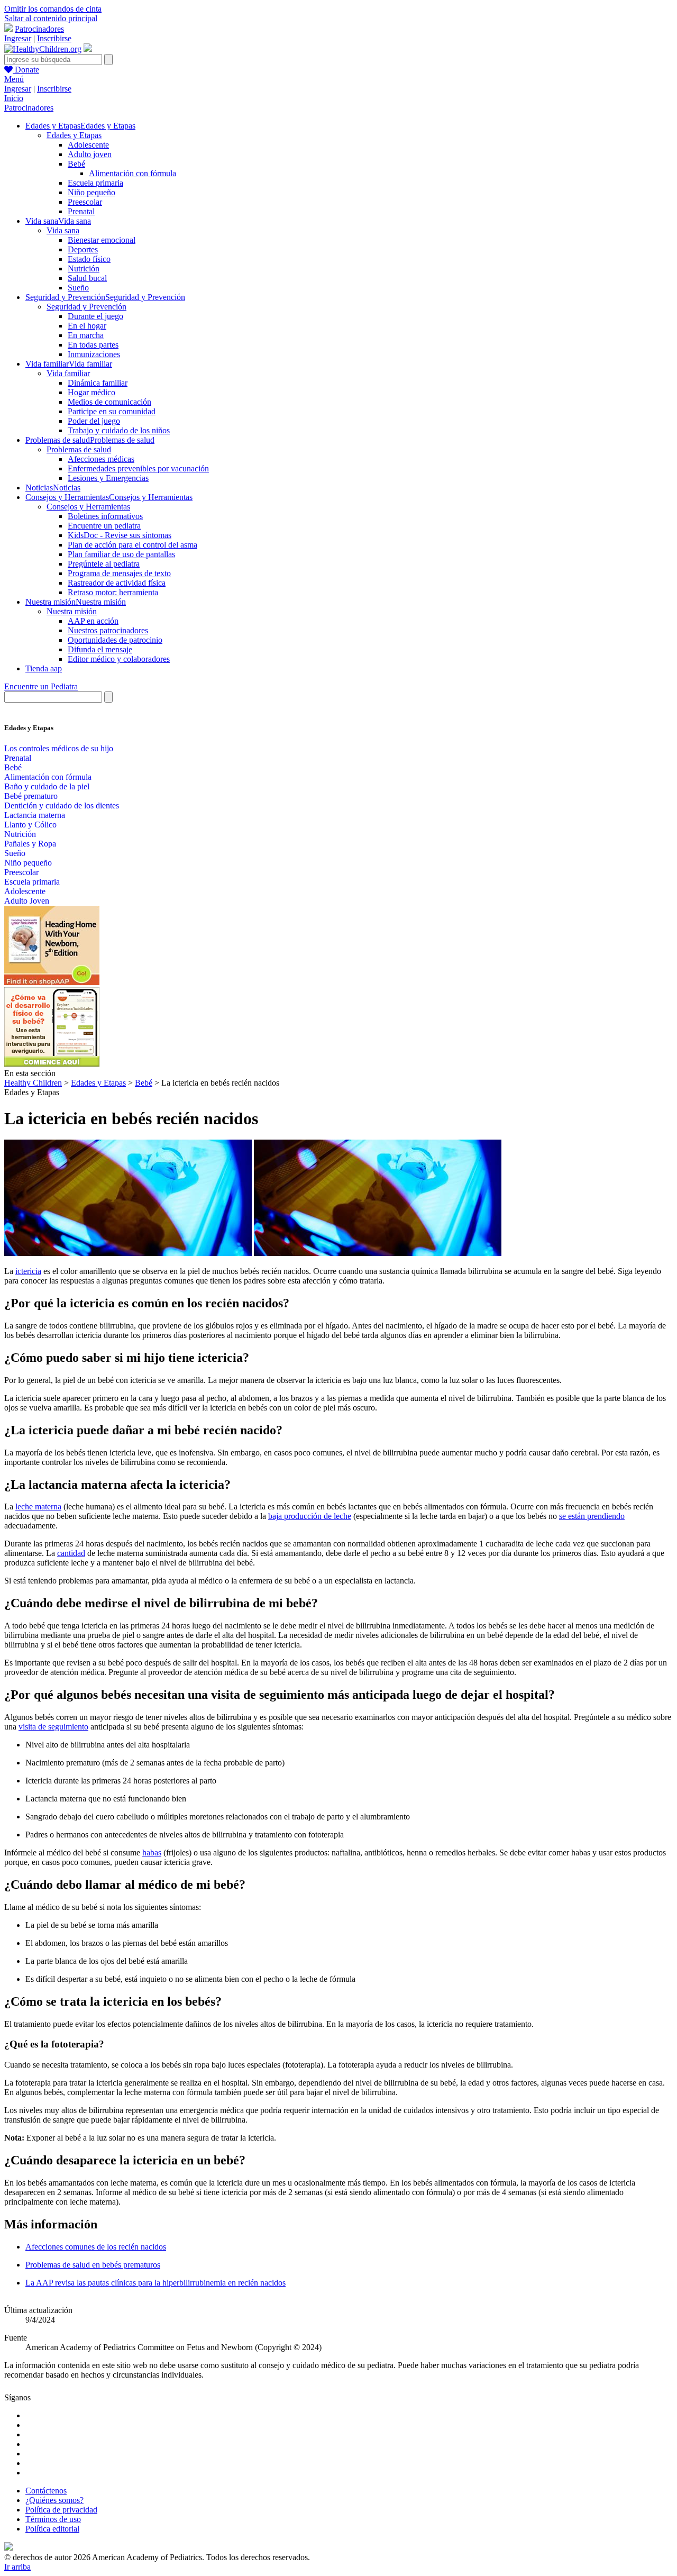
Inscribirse (54, 38)
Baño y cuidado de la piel (47, 786)
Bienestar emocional (102, 240)
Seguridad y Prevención (86, 307)
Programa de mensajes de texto (119, 573)
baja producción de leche (310, 1516)
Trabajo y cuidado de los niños (119, 430)
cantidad (71, 1553)
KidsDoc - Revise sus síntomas (120, 535)
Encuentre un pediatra (104, 526)
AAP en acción (93, 621)
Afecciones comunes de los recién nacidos (96, 2247)
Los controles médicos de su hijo (59, 748)
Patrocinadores (39, 29)
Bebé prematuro (31, 796)
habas (152, 1853)
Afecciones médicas (101, 459)
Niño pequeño (92, 192)
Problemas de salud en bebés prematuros (93, 2265)
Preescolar (85, 202)
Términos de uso (53, 2519)
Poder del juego (94, 421)
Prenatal (81, 211)
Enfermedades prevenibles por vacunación (138, 468)
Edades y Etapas (74, 135)
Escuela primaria (95, 183)
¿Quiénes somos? (54, 2500)
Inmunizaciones (94, 354)
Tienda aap (44, 668)
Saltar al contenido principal (51, 18)
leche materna (38, 1507)
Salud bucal (87, 278)
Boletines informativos (105, 516)
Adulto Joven (27, 901)
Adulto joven (90, 154)
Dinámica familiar (98, 383)
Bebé (76, 164)
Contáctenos (46, 2491)
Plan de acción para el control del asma (132, 545)
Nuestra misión (72, 611)
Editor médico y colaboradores (119, 659)
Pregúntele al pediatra (104, 564)
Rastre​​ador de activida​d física (117, 583)
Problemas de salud (79, 449)
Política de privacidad (61, 2510)
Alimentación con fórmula (132, 173)
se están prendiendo (592, 1516)
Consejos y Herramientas (88, 507)
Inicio (14, 98)
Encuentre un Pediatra (41, 686)
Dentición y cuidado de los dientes (62, 805)
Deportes (83, 249)
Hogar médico (92, 392)
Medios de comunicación (109, 402)
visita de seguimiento (53, 1727)
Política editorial (52, 2529)
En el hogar (87, 326)
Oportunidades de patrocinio (115, 640)
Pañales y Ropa (30, 844)
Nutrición (84, 268)
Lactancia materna (35, 815)
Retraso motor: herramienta (113, 592)
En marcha (86, 335)
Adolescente (88, 145)
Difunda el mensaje (100, 649)
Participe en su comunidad (112, 411)
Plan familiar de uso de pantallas (121, 554)
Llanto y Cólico (30, 825)
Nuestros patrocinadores (108, 630)
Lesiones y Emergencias (108, 478)
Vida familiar (68, 373)
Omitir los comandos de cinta (53, 9)
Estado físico (89, 259)
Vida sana (63, 230)
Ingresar (18, 38)
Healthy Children (33, 1083)
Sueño (78, 288)
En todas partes (93, 345)
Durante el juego (95, 316)
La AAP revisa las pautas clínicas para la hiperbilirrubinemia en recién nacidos (155, 2283)
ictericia (28, 1271)
